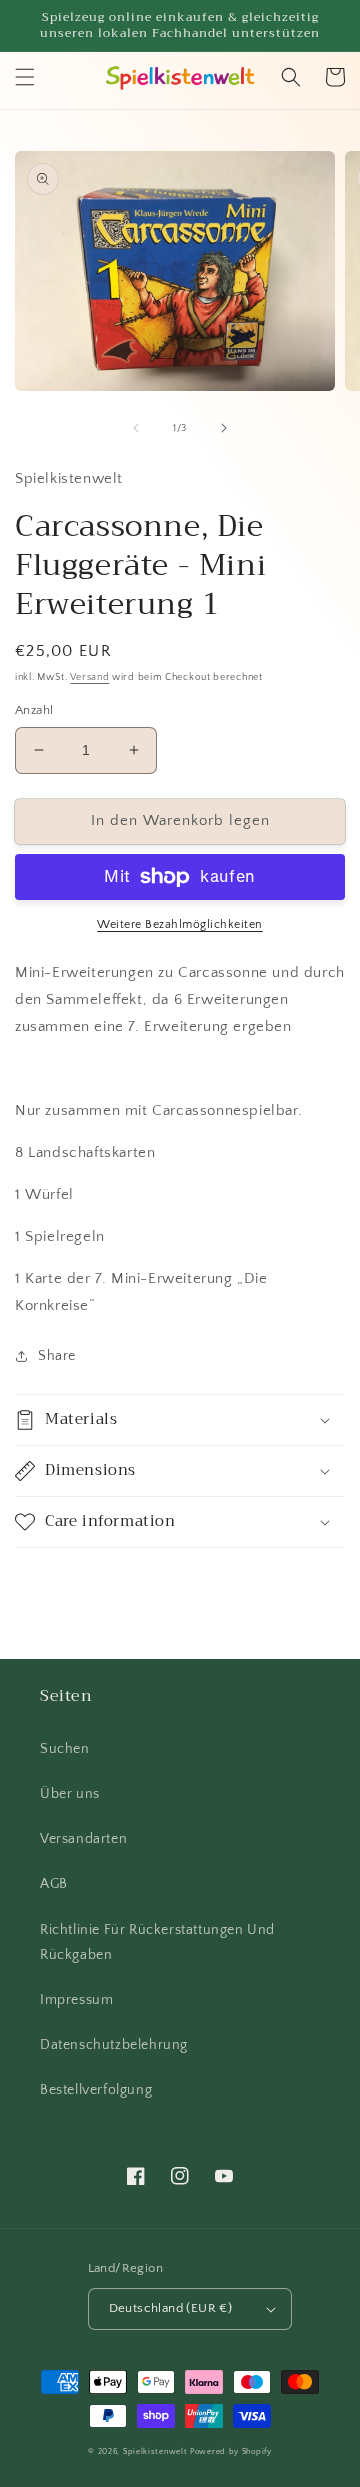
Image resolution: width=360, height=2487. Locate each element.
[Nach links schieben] (136, 428)
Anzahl (34, 710)
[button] (25, 77)
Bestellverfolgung (96, 2090)
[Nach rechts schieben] (224, 428)
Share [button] (57, 1356)
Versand (89, 677)
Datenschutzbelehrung (114, 2045)
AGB (54, 1884)
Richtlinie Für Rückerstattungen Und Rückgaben (157, 1942)
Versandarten (83, 1839)
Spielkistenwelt (155, 2451)
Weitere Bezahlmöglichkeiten (180, 924)
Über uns (70, 1794)
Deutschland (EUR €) (171, 2308)
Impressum (76, 2000)
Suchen (65, 1749)
